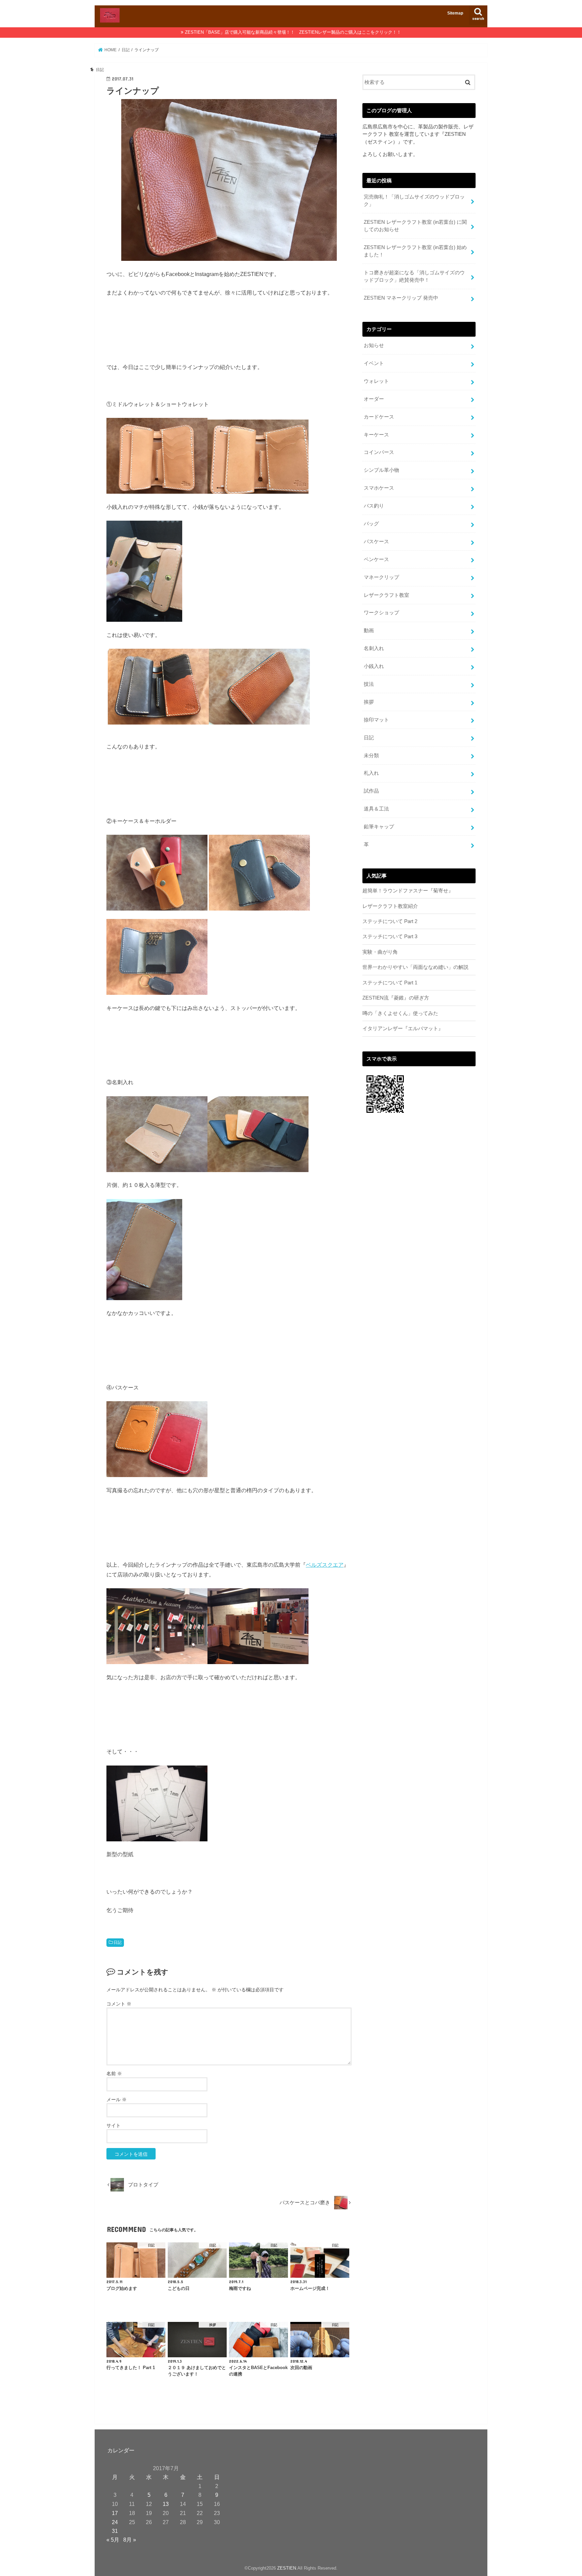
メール (117, 2099)
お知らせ (374, 345)
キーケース (376, 435)
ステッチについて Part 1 (390, 983)
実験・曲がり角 (380, 952)
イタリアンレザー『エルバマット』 (403, 1029)
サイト (114, 2125)
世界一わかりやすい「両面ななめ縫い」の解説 (415, 967)
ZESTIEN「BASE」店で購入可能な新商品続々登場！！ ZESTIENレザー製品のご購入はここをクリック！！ (293, 32)
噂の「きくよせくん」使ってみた (400, 1013)
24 (115, 2522)
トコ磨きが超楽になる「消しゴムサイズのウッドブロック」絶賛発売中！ (414, 276)
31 (115, 2531)
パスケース (376, 542)
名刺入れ (374, 648)
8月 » (130, 2540)
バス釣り (374, 506)
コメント (119, 2004)
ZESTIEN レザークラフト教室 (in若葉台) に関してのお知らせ (415, 226)
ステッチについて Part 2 (390, 921)
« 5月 (113, 2540)
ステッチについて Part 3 (390, 937)
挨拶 (369, 702)
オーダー (374, 399)
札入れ (371, 773)
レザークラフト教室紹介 (390, 906)
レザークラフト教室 (386, 595)
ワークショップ (381, 613)
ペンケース (376, 559)
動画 (369, 631)
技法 (369, 684)
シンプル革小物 (381, 470)
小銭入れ (374, 666)
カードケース (379, 417)
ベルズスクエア (325, 1565)
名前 (114, 2074)
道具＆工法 (376, 809)
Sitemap (455, 13)
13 (166, 2504)
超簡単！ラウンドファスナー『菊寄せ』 (408, 891)
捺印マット (376, 720)
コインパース (379, 452)
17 (115, 2513)
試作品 (371, 791)
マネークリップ (381, 577)
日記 (118, 1942)
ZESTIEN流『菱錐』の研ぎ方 (396, 998)
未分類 (371, 756)
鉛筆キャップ (379, 827)
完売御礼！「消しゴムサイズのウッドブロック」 (414, 201)
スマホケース (379, 488)
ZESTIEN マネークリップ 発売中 (401, 298)
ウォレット (376, 381)
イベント (374, 363)
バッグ (371, 524)
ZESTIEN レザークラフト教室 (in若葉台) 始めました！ (415, 251)
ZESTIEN (287, 2568)
